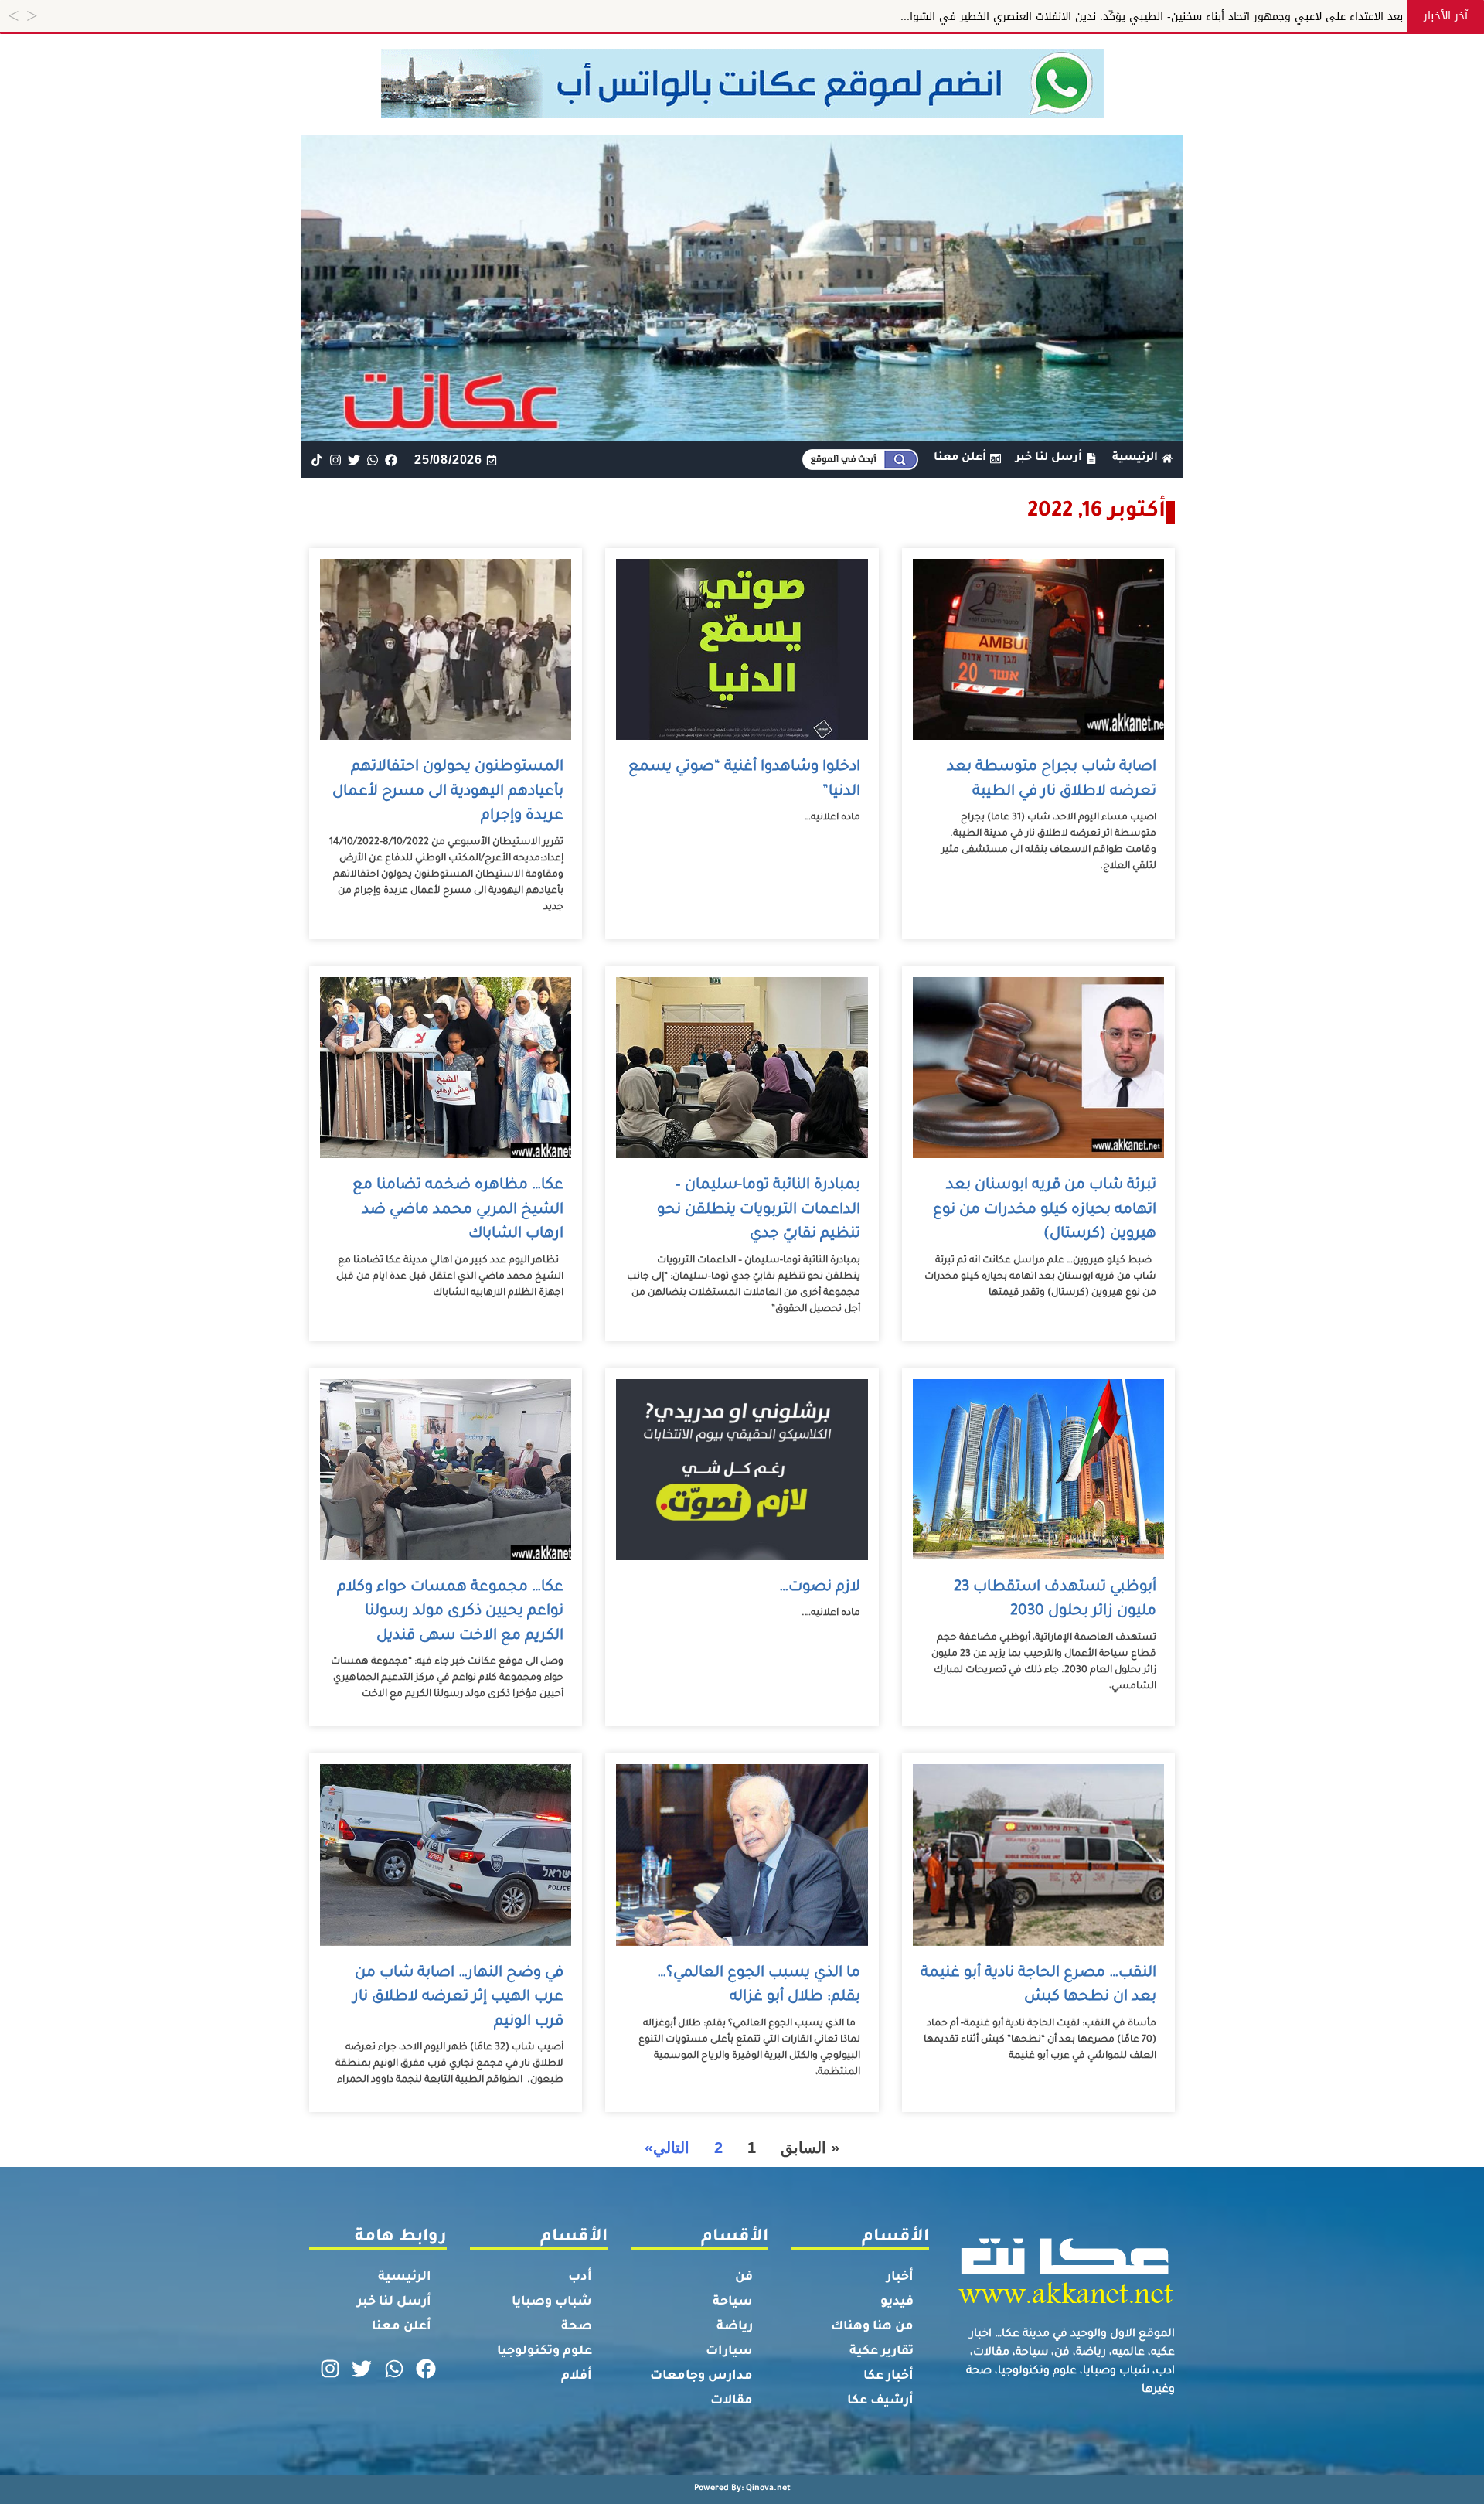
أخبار (900, 2277)
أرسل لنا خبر (394, 2302)
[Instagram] (335, 460)
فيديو (897, 2302)
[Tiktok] (317, 460)
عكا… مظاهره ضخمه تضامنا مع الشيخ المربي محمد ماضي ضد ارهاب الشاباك (458, 1210)
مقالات (732, 2401)
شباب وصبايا (552, 2302)
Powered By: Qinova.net (742, 2489)
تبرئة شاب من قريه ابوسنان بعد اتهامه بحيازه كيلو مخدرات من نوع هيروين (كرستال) (1045, 1210)
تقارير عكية (882, 2352)
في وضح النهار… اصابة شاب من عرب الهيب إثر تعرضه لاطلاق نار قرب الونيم (458, 1998)
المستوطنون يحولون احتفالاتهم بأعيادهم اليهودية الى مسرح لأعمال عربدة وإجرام (448, 792)
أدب (580, 2277)
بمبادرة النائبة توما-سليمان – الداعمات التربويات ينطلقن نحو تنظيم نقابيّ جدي (759, 1210)
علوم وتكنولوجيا (545, 2352)
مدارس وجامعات (701, 2376)
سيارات (729, 2352)
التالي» (667, 2148)
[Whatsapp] (373, 460)
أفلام (577, 2376)
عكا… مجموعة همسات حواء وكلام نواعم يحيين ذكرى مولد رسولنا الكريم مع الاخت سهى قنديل (450, 1612)
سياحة (733, 2302)
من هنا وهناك (872, 2327)
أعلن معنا (402, 2327)
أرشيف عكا (880, 2401)
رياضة (735, 2327)
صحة (577, 2327)
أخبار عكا (888, 2376)
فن (744, 2277)
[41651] (742, 114)
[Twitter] (354, 460)
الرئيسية (405, 2277)
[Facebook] (391, 460)
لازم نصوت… (820, 1588)
